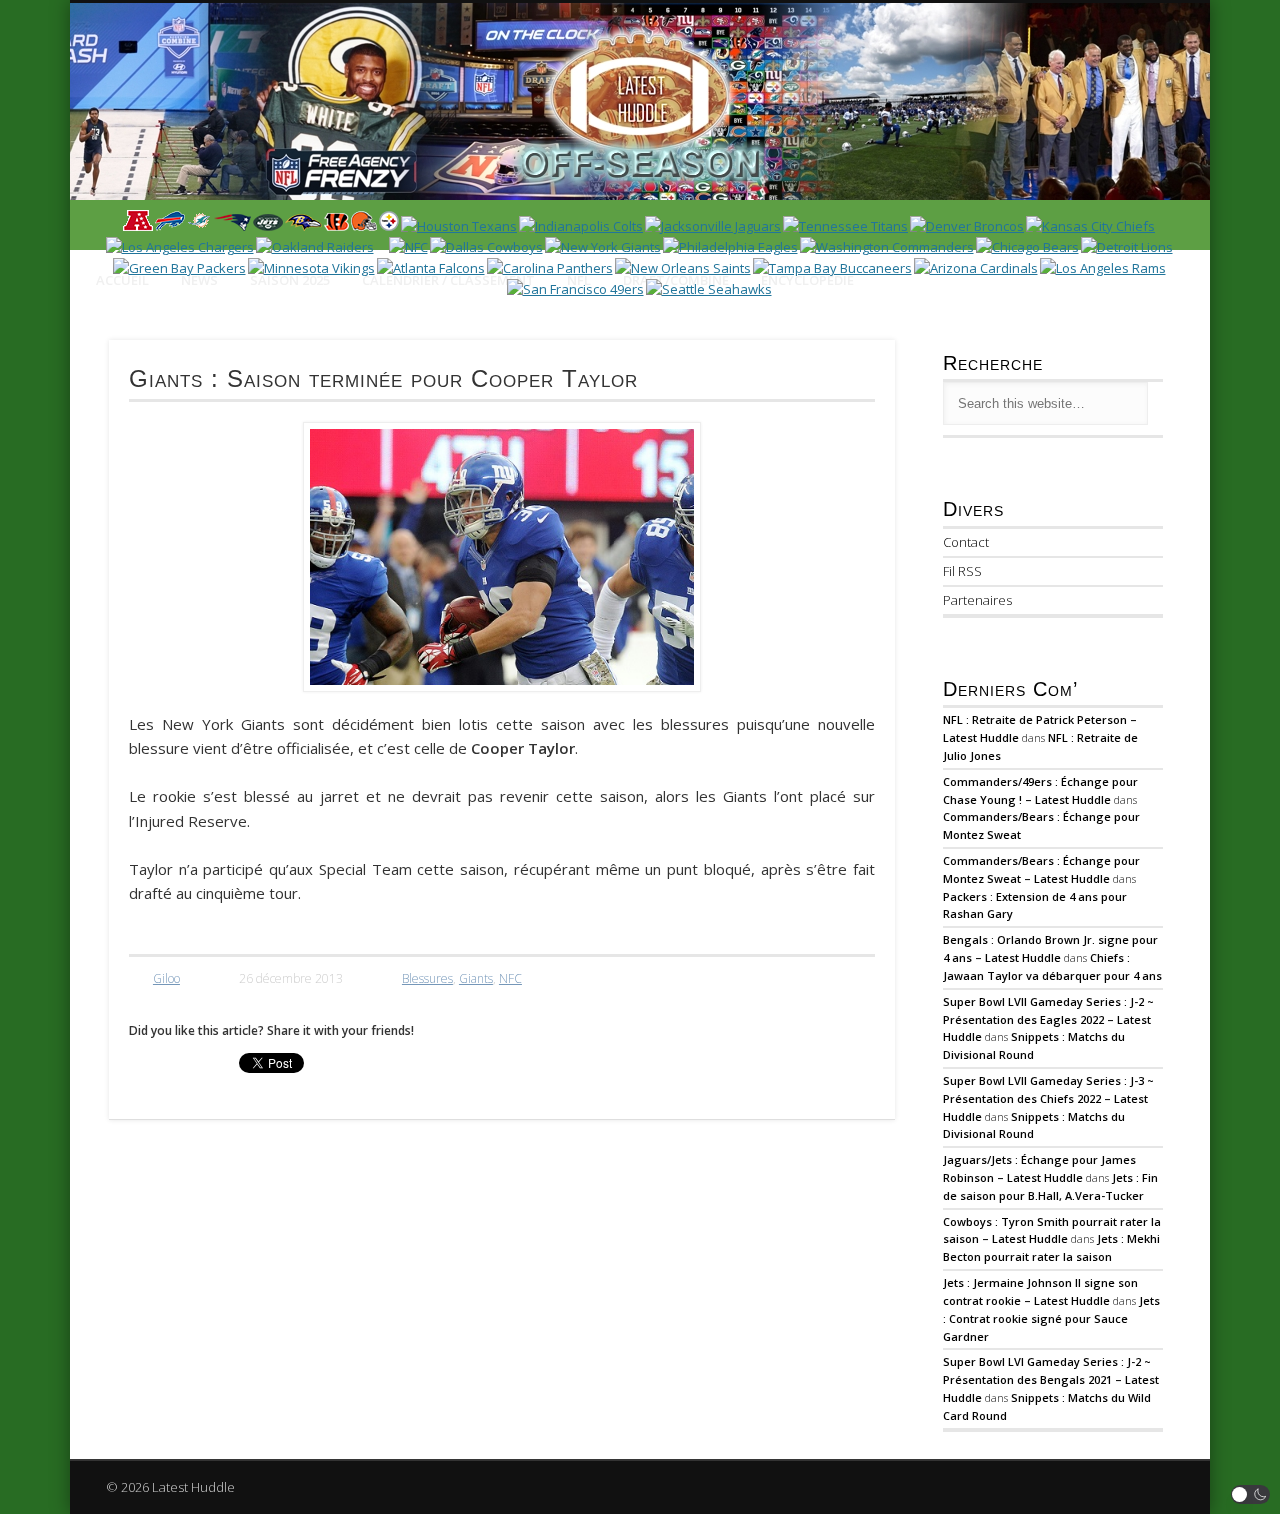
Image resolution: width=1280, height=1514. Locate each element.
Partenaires (977, 600)
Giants (476, 978)
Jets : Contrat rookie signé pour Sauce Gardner (1051, 1318)
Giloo (166, 978)
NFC (510, 978)
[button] (1251, 1494)
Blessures (427, 978)
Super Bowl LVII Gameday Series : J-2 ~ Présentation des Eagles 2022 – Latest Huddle (1048, 1019)
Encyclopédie (807, 280)
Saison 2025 (290, 280)
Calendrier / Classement (448, 280)
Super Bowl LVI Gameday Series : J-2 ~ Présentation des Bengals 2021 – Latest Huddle (1051, 1379)
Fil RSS (962, 571)
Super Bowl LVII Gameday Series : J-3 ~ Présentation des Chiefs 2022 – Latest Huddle (1048, 1098)
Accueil (122, 280)
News (199, 280)
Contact (966, 542)
